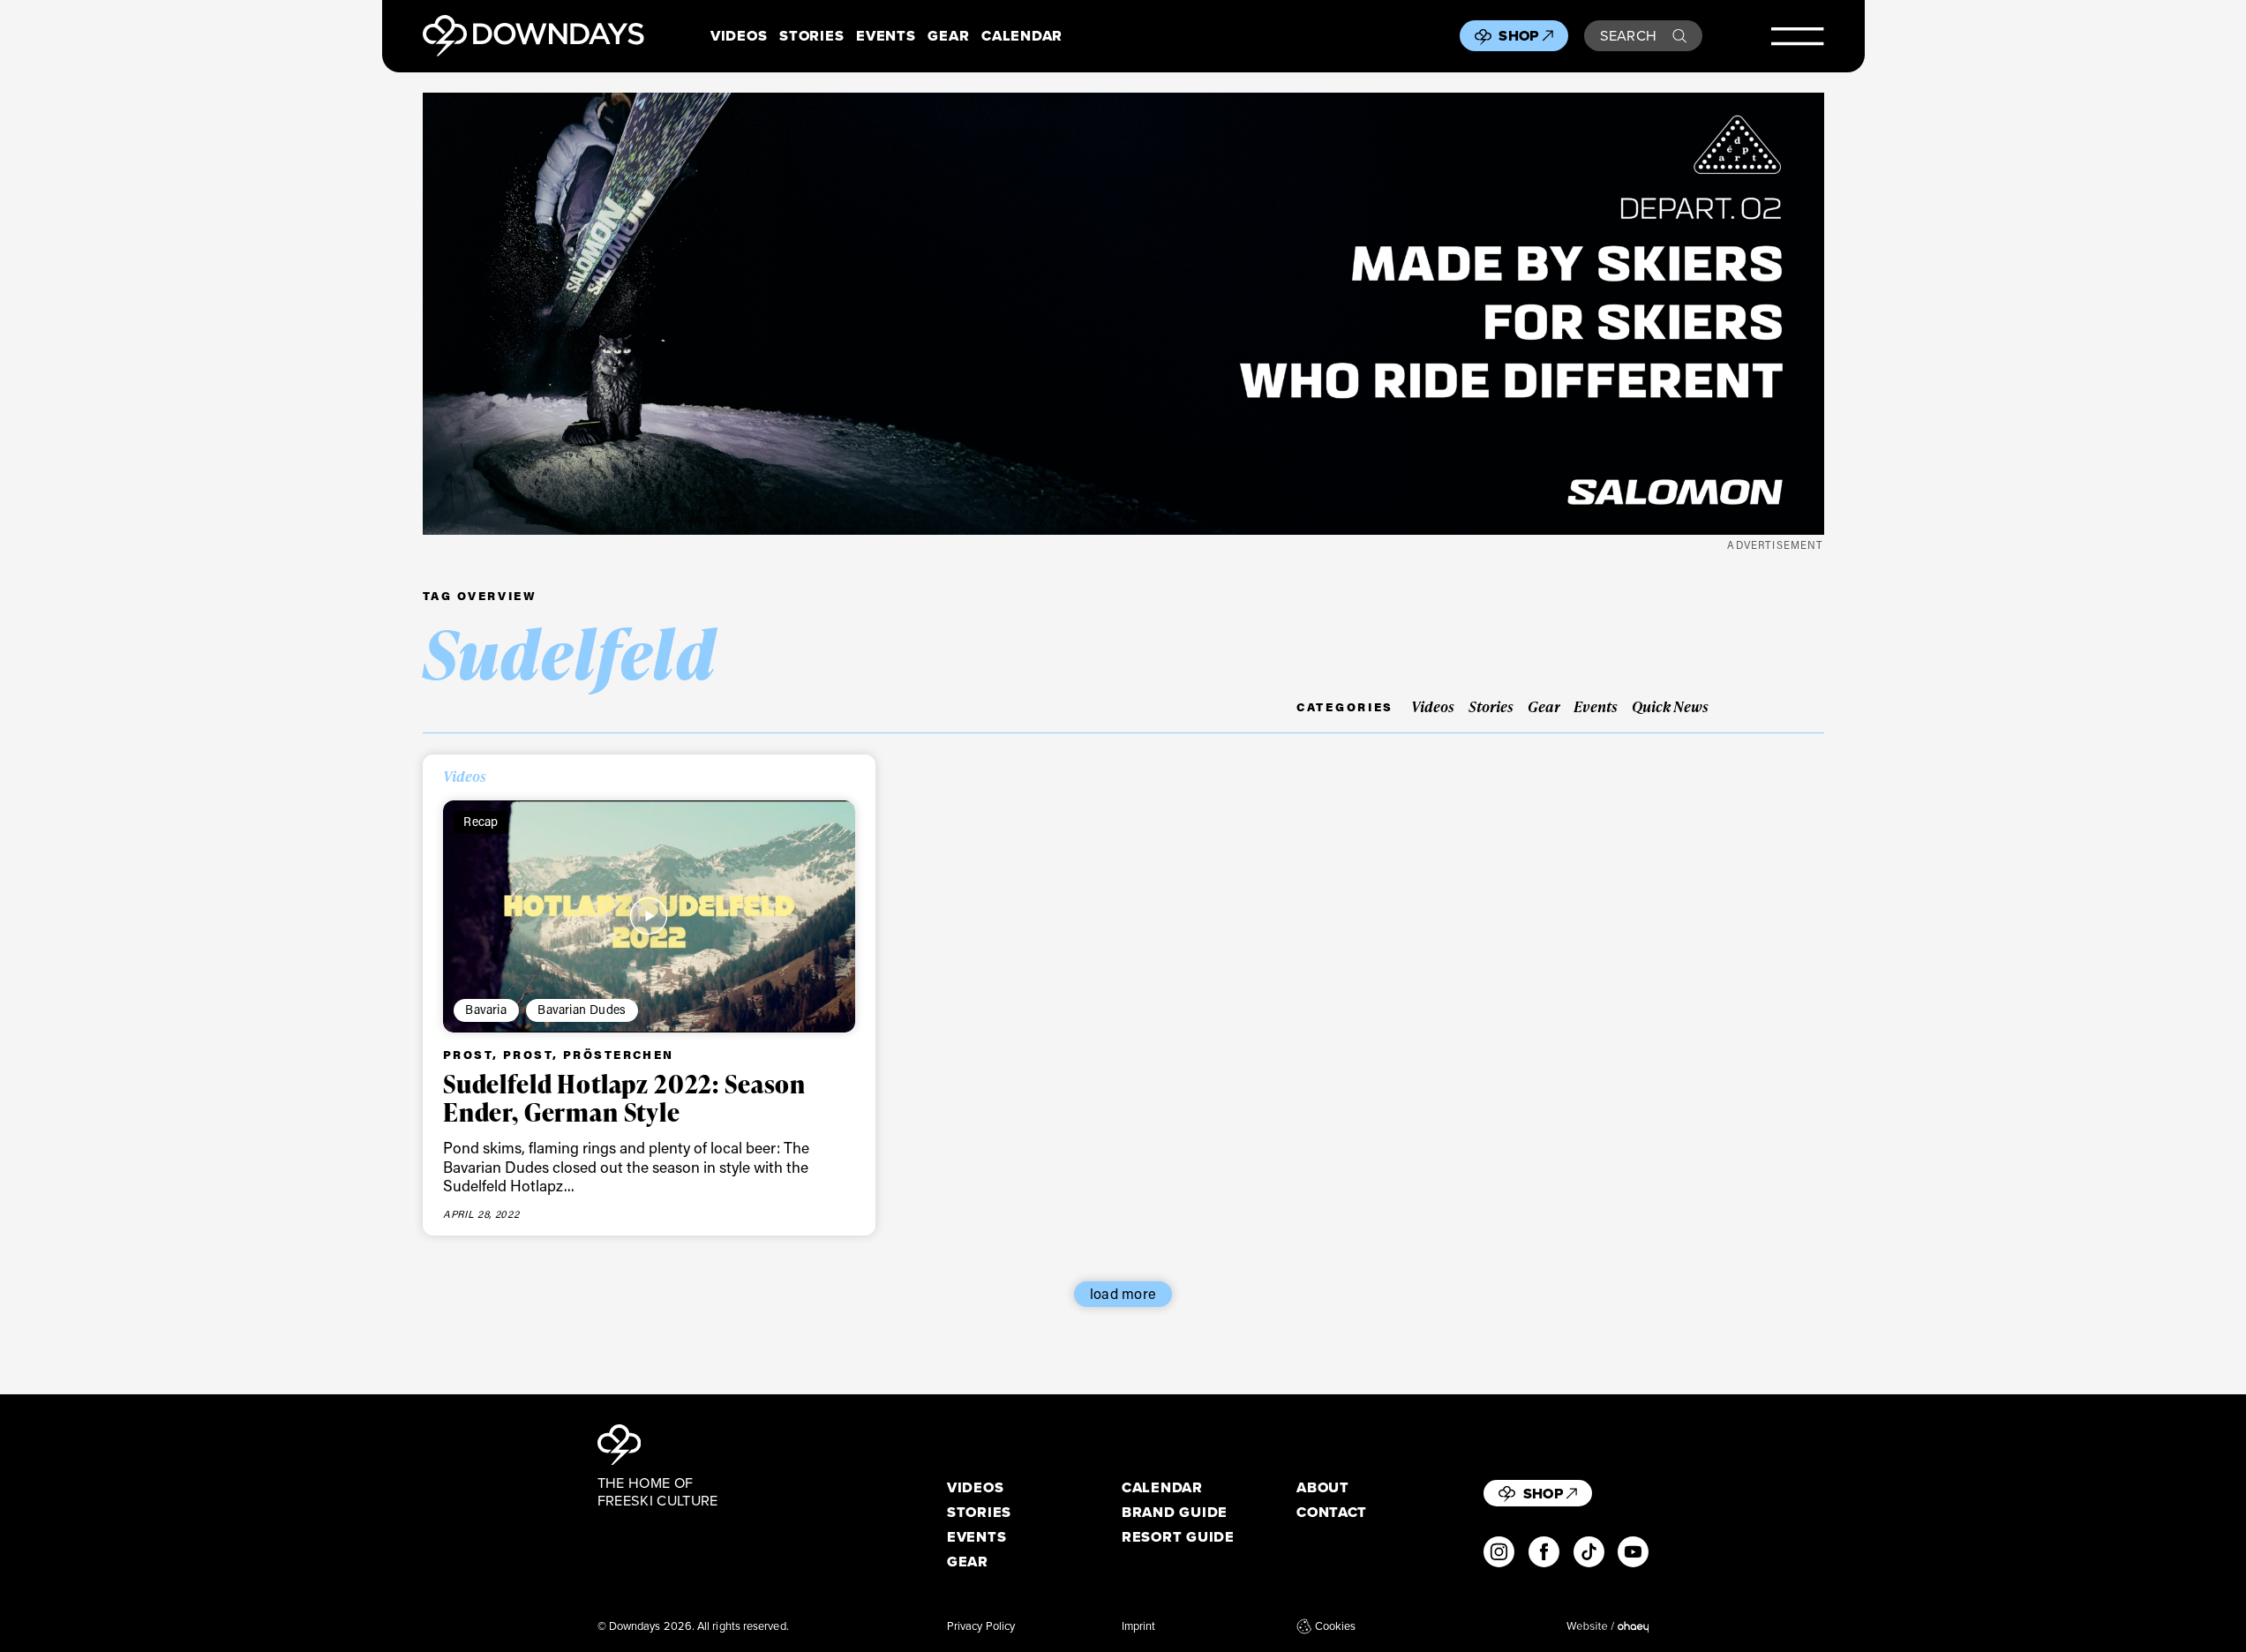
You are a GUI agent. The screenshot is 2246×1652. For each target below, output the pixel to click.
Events (886, 36)
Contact (1332, 1512)
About (1323, 1487)
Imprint (1139, 1626)
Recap (481, 821)
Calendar (1022, 36)
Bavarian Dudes (582, 1009)
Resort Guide (1178, 1537)
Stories (811, 36)
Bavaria (485, 1009)
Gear (948, 36)
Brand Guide (1175, 1512)
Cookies (1335, 1626)
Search (1629, 35)
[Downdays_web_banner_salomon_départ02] (1123, 314)
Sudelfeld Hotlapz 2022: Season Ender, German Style (624, 1098)
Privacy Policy (981, 1626)
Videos (739, 36)
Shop (1518, 35)
